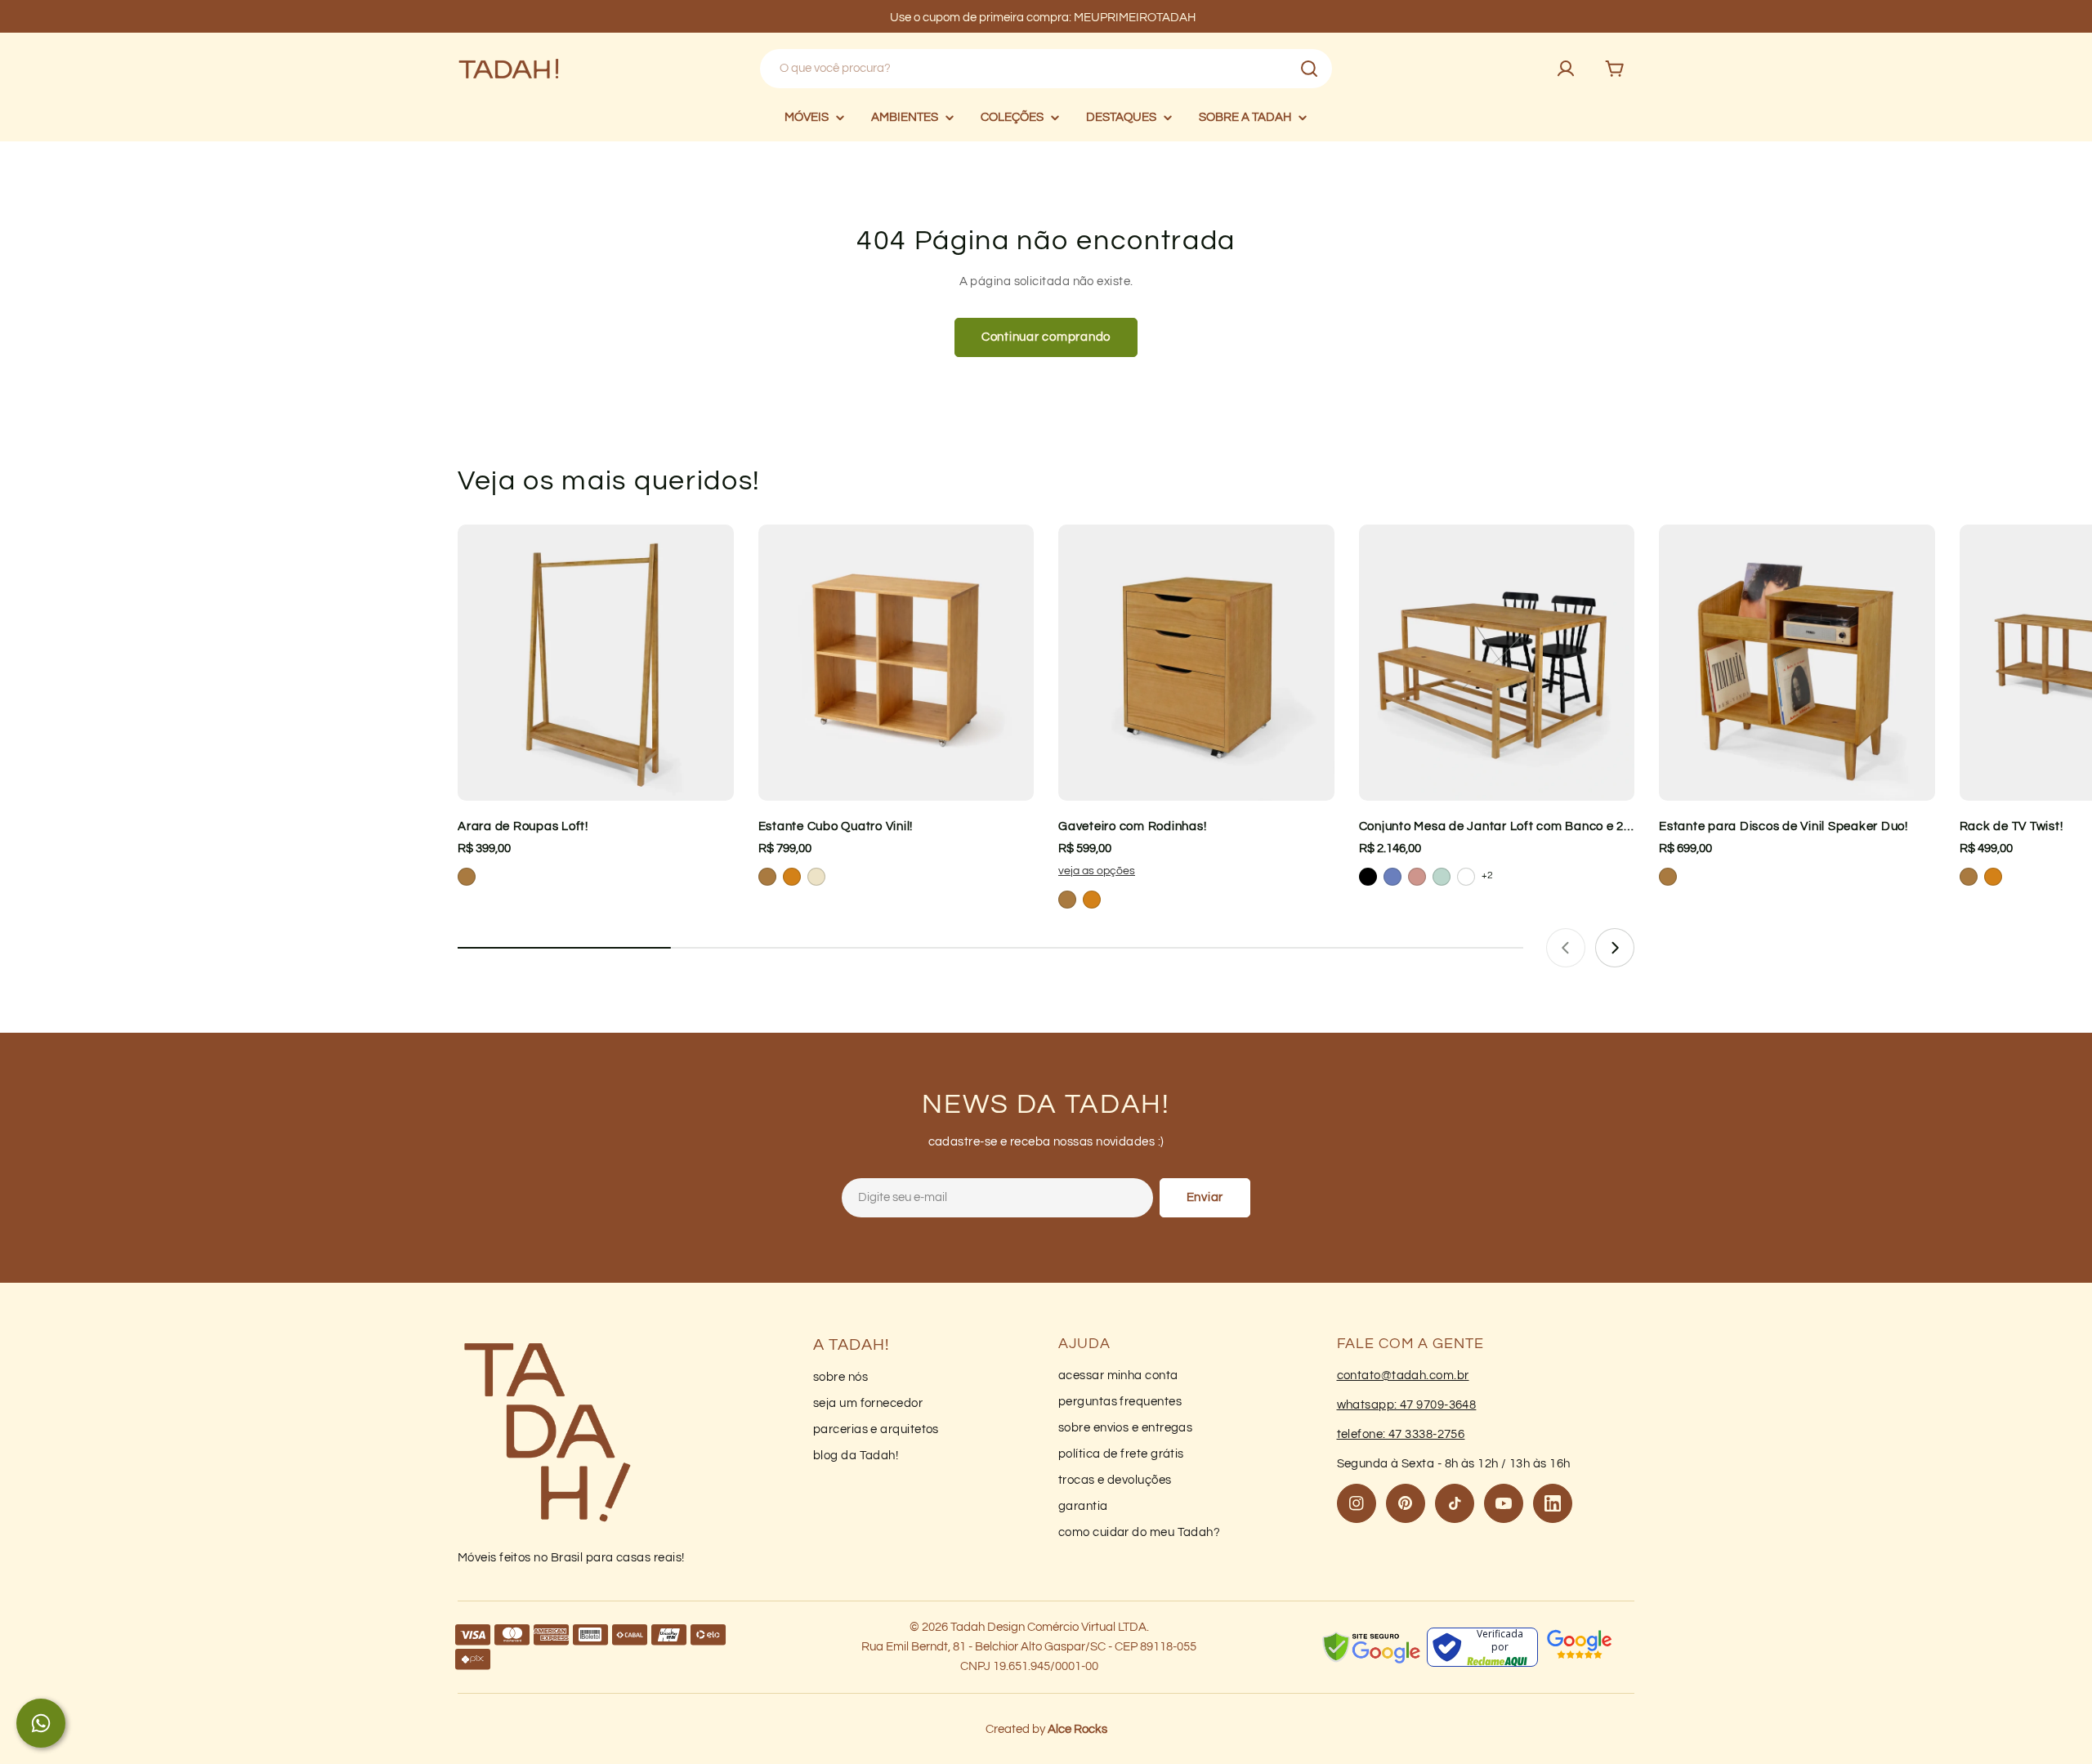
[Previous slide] (1566, 948)
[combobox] (1046, 69)
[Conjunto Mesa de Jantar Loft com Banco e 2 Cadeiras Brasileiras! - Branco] (1466, 877)
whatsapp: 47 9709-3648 (1407, 1405)
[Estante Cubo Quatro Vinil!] (896, 663)
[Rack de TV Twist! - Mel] (1993, 877)
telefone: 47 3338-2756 (1401, 1434)
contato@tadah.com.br (1403, 1375)
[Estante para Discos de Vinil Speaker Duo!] (1797, 663)
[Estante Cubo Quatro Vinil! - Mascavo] (767, 877)
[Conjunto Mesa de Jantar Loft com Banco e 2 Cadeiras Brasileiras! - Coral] (1417, 877)
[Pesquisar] (1309, 69)
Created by (1046, 1729)
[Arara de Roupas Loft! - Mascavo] (467, 877)
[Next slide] (1615, 948)
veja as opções (1097, 871)
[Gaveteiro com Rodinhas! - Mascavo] (1067, 900)
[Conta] (1566, 69)
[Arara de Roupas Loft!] (596, 663)
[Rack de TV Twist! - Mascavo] (1969, 877)
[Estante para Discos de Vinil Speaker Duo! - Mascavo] (1668, 877)
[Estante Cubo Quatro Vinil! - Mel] (792, 877)
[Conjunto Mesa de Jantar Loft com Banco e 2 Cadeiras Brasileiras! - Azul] (1392, 877)
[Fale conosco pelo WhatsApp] (41, 1723)
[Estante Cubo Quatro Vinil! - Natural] (816, 877)
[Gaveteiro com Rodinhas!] (1196, 663)
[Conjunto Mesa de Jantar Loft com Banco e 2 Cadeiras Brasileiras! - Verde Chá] (1442, 877)
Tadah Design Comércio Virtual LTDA (1048, 1627)
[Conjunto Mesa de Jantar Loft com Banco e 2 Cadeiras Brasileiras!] (1497, 663)
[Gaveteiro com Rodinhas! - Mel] (1092, 900)
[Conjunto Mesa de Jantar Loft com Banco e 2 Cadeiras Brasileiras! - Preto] (1368, 877)
